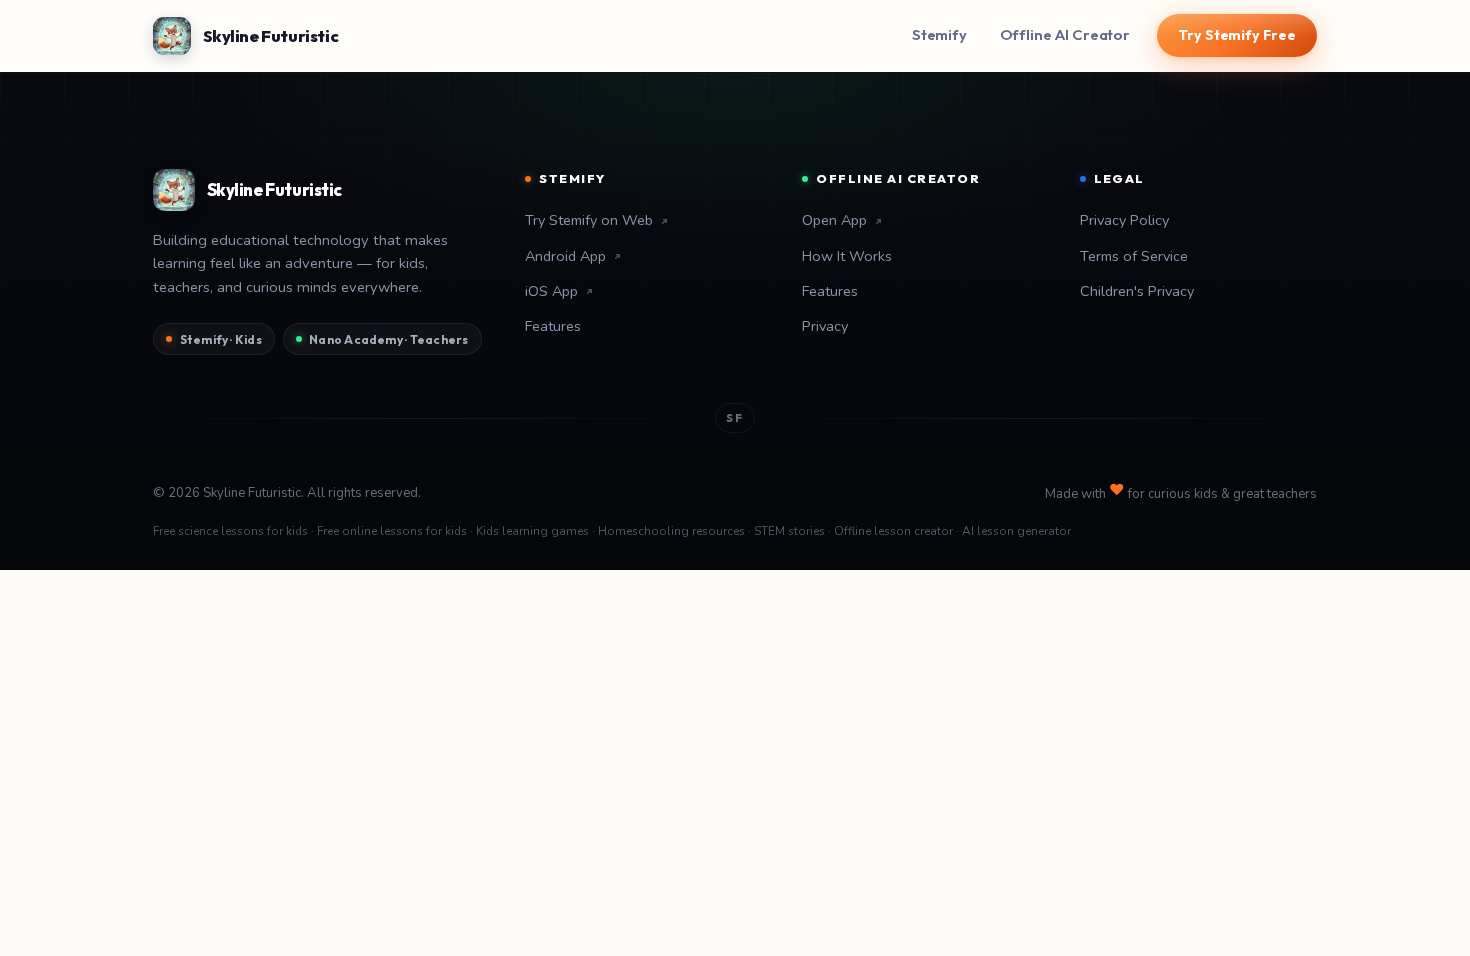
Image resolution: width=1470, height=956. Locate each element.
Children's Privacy (1137, 291)
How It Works (847, 256)
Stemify (939, 34)
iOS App (551, 291)
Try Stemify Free (1237, 35)
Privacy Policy (1124, 220)
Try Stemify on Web (589, 220)
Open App (834, 220)
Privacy (825, 326)
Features (553, 326)
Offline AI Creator (1065, 34)
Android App (565, 256)
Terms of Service (1134, 256)
